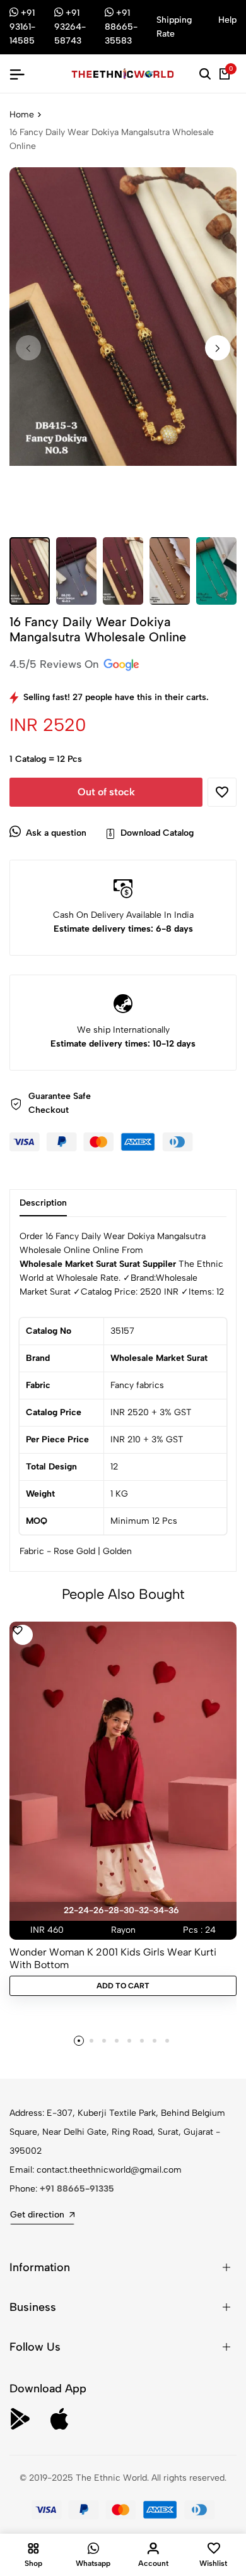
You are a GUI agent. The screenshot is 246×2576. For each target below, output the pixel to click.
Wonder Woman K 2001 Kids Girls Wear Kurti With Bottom (113, 1958)
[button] (218, 348)
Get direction (37, 2215)
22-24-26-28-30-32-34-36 (121, 1910)
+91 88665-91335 (77, 2189)
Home (22, 115)
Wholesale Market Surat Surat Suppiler (98, 1264)
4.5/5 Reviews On (56, 664)
